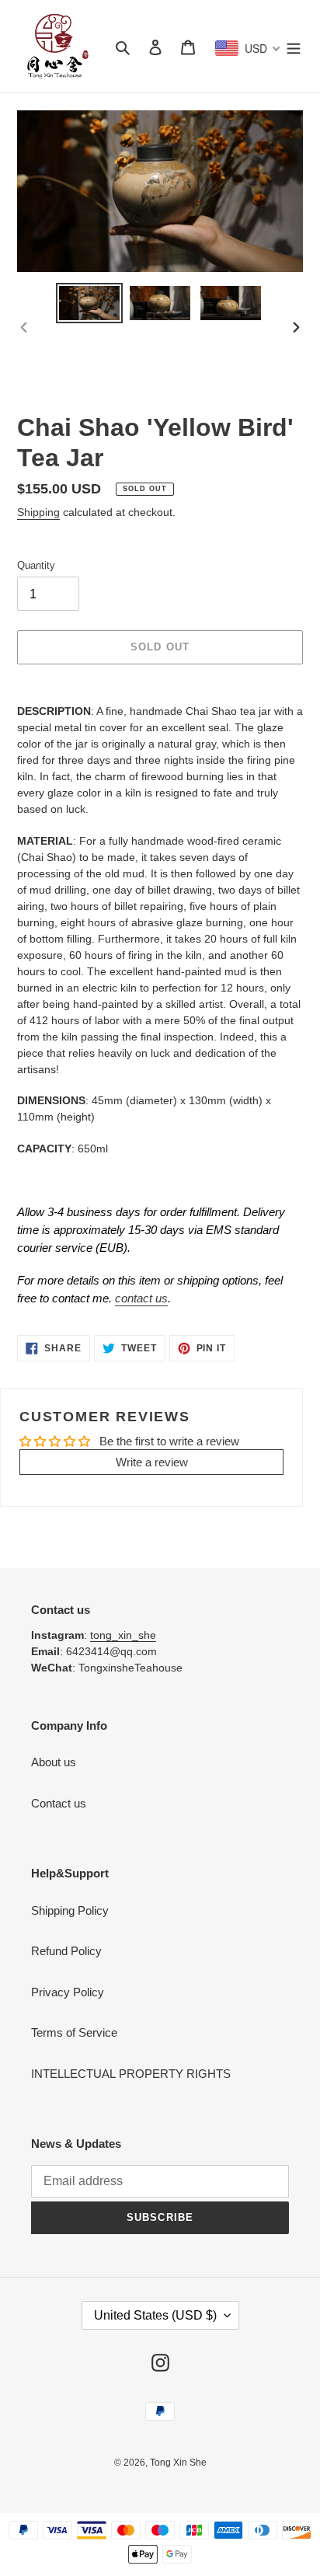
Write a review (152, 1462)
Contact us (59, 1803)
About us (54, 1762)
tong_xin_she (123, 1635)
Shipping (38, 512)
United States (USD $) (155, 2315)
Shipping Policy (70, 1910)
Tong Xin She (178, 2463)
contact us (141, 1298)
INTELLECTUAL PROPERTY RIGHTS (131, 2074)
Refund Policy (66, 1951)
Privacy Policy (68, 1992)
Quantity (36, 565)
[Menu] (294, 46)
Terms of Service (74, 2032)
